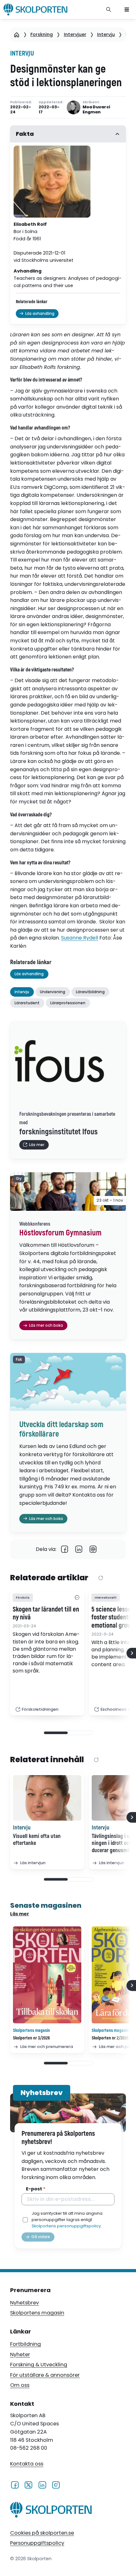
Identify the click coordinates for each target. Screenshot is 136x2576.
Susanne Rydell (80, 938)
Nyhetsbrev (25, 2303)
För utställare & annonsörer (45, 2375)
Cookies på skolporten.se (42, 2533)
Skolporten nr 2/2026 (110, 2038)
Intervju (106, 34)
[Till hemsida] (51, 2511)
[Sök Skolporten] (109, 9)
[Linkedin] (79, 1549)
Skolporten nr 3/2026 (31, 2038)
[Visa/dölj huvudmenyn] (127, 9)
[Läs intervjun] (47, 1798)
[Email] (93, 1549)
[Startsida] (17, 35)
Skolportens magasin (37, 2313)
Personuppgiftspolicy (37, 2543)
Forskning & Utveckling (39, 2365)
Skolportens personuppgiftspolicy (66, 2226)
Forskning (42, 34)
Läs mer (20, 1914)
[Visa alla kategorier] (77, 1598)
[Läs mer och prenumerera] (47, 1975)
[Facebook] (65, 1549)
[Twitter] (28, 2484)
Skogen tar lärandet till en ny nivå (46, 1614)
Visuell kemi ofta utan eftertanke (37, 1840)
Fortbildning (25, 2344)
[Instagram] (56, 2484)
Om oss (20, 2385)
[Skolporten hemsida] (35, 9)
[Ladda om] (101, 1578)
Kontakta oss (27, 2464)
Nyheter (20, 2354)
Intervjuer (75, 34)
